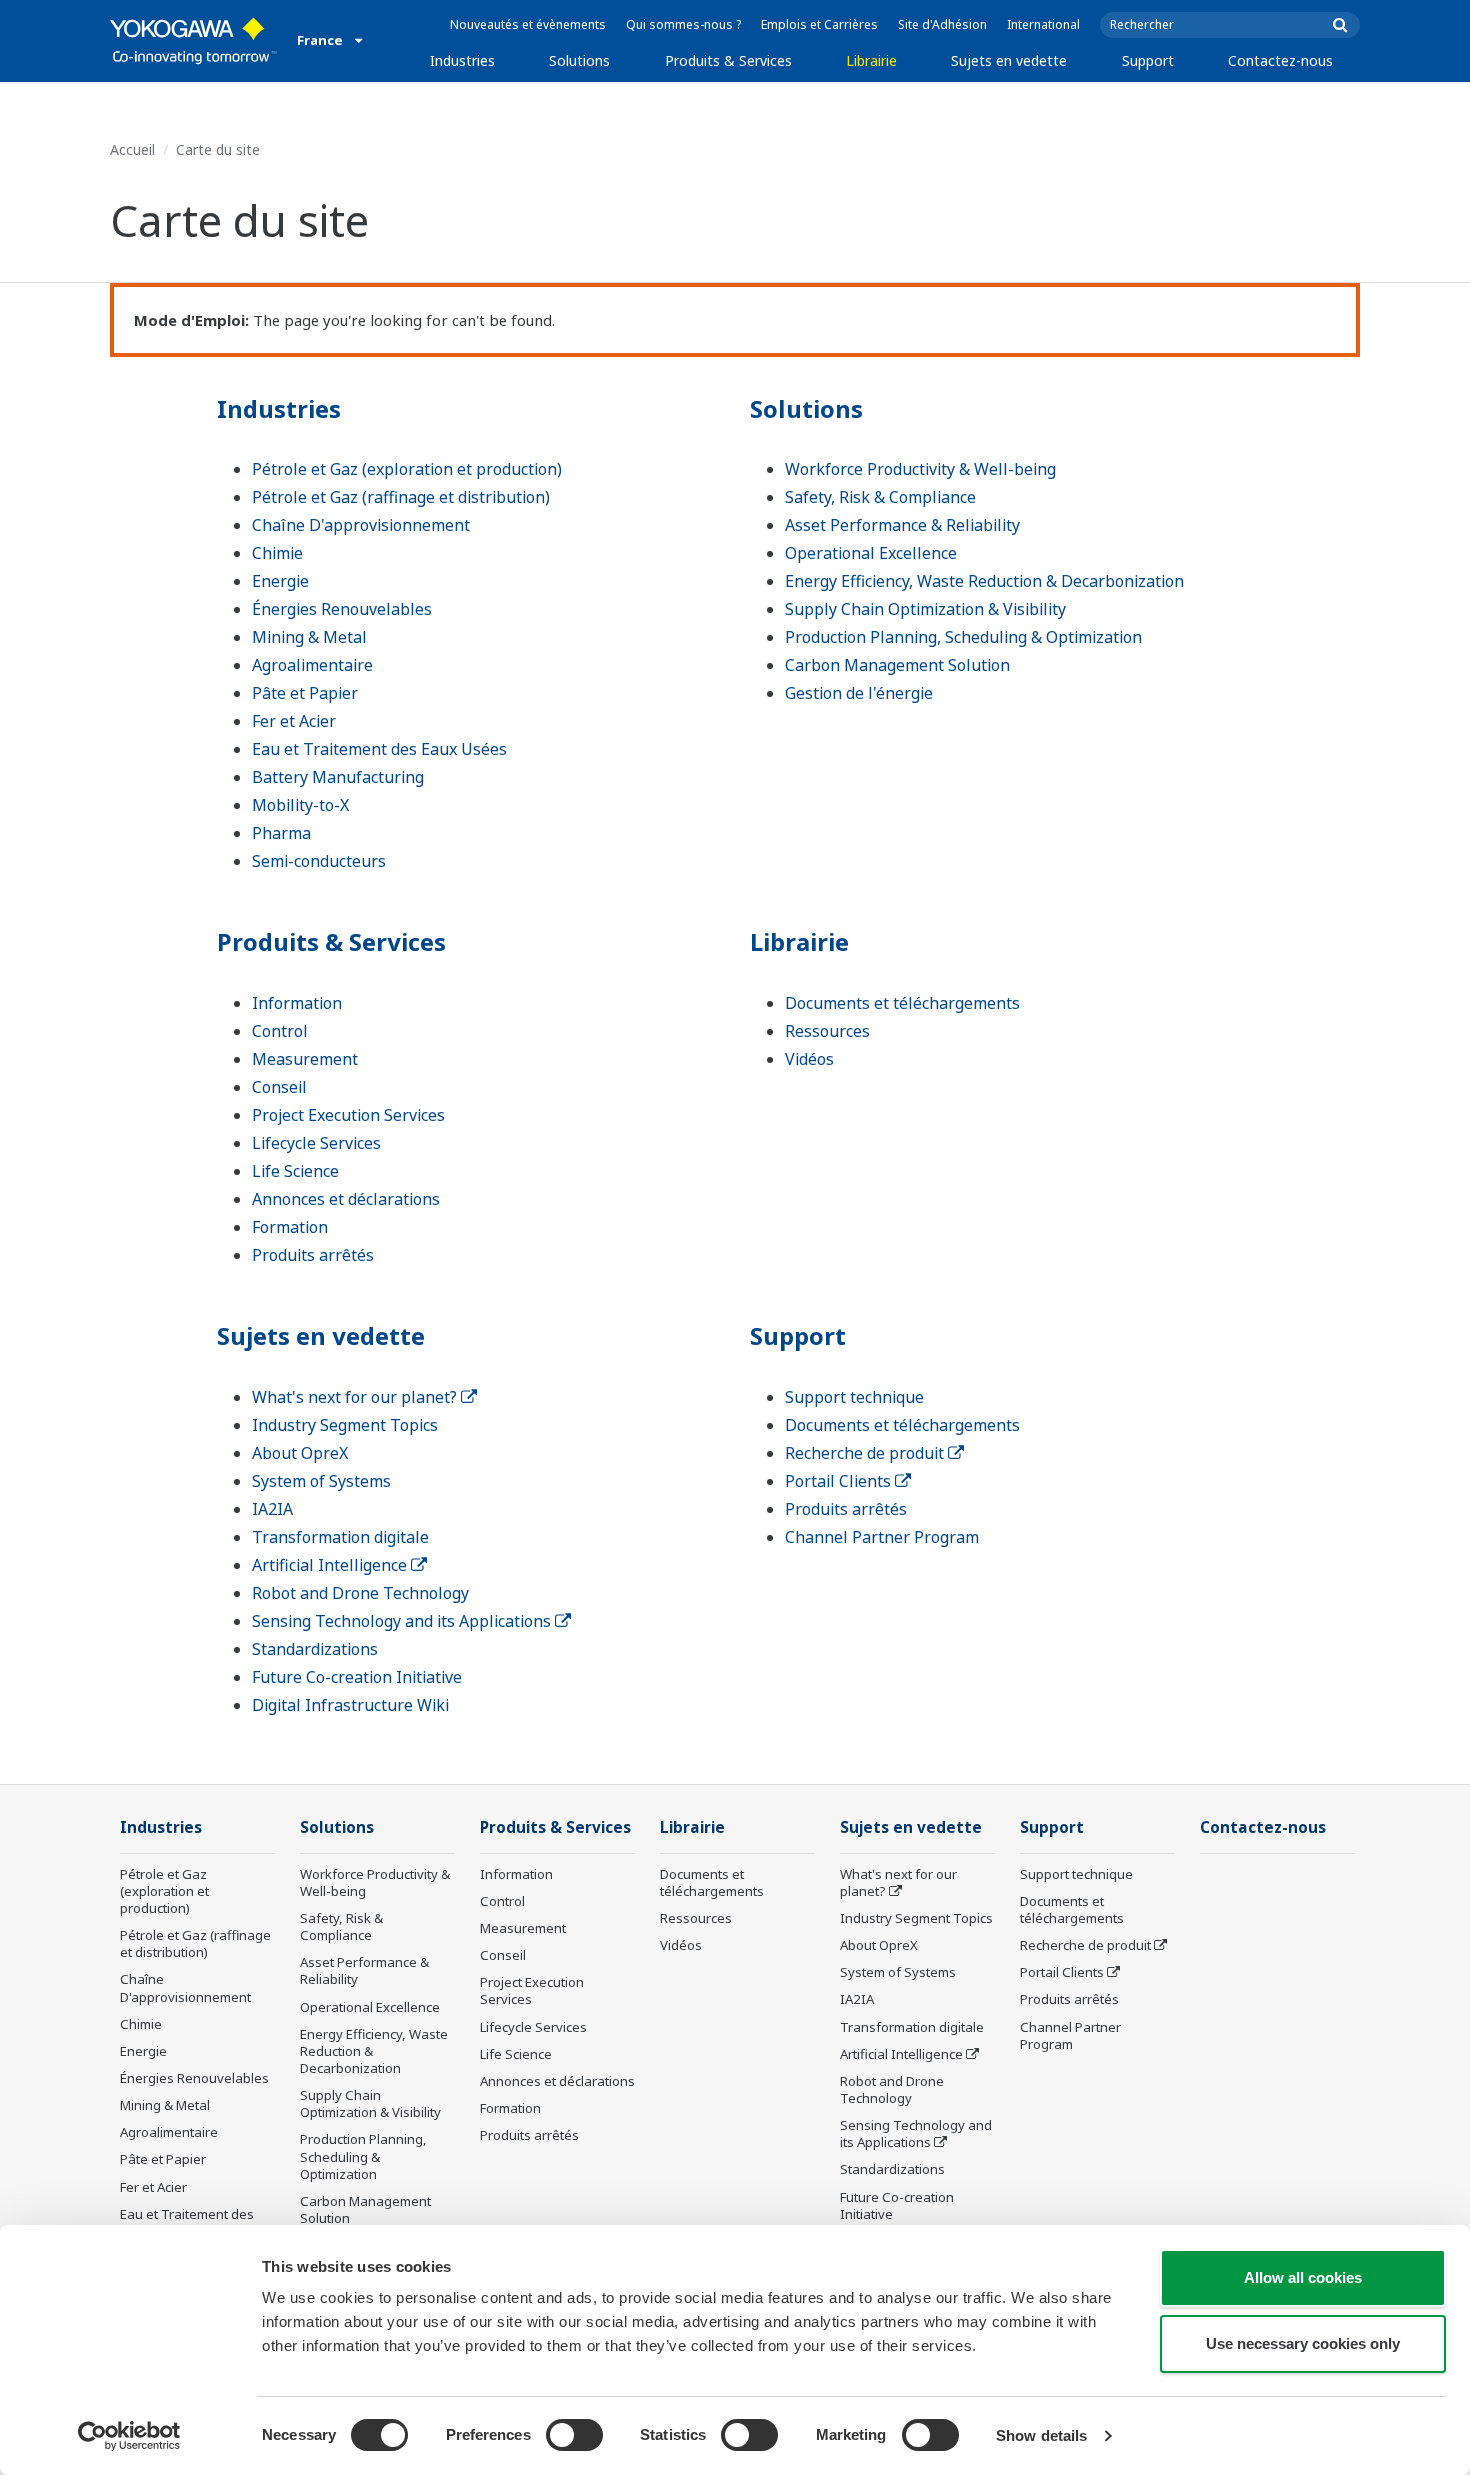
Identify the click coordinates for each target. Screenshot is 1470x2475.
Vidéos (809, 1059)
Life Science (295, 1171)
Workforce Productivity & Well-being (920, 469)
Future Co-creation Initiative (357, 1677)
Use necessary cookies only (1303, 2343)
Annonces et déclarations (346, 1199)
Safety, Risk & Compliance (880, 497)
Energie (280, 581)
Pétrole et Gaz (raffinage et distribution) (401, 497)
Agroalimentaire (312, 665)
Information (297, 1003)
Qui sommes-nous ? (683, 24)
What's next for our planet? (356, 1397)
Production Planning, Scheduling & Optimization (963, 637)
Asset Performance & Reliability (902, 525)
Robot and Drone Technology (360, 1593)
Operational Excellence (871, 553)
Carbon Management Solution (897, 665)
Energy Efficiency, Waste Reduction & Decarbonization (984, 581)
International (1043, 24)
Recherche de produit (866, 1453)
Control (280, 1031)
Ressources (827, 1031)
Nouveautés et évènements (528, 24)
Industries (462, 60)
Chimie (277, 553)
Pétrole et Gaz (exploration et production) (407, 469)
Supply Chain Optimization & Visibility (925, 609)
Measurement (305, 1059)
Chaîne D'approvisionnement (361, 525)
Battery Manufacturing (338, 777)
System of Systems (321, 1481)
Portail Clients (840, 1481)
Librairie (871, 60)
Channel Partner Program (882, 1537)
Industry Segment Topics (345, 1425)
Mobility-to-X (300, 805)
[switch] (574, 2435)
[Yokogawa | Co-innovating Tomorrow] (193, 41)
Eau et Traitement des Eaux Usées (379, 749)
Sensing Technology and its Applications (403, 1621)
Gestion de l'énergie (859, 693)
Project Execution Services (348, 1115)
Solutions (579, 60)
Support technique (854, 1397)
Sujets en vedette (1009, 60)
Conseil (279, 1087)
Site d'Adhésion (942, 24)
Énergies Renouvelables (342, 609)
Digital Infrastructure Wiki (350, 1705)
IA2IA (272, 1509)
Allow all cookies (1303, 2277)
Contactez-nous (1280, 60)
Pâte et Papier (305, 693)
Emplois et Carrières (819, 24)
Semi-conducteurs (319, 861)
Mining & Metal (309, 637)
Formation (290, 1227)
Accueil (132, 149)
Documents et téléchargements (902, 1003)
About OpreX (300, 1453)
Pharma (281, 833)
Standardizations (315, 1649)
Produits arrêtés (313, 1255)
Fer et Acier (294, 721)
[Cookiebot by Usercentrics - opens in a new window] (129, 2436)
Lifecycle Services (316, 1143)
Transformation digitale (340, 1537)
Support (1148, 60)
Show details (1041, 2435)
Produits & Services (728, 60)
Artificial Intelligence (331, 1565)
